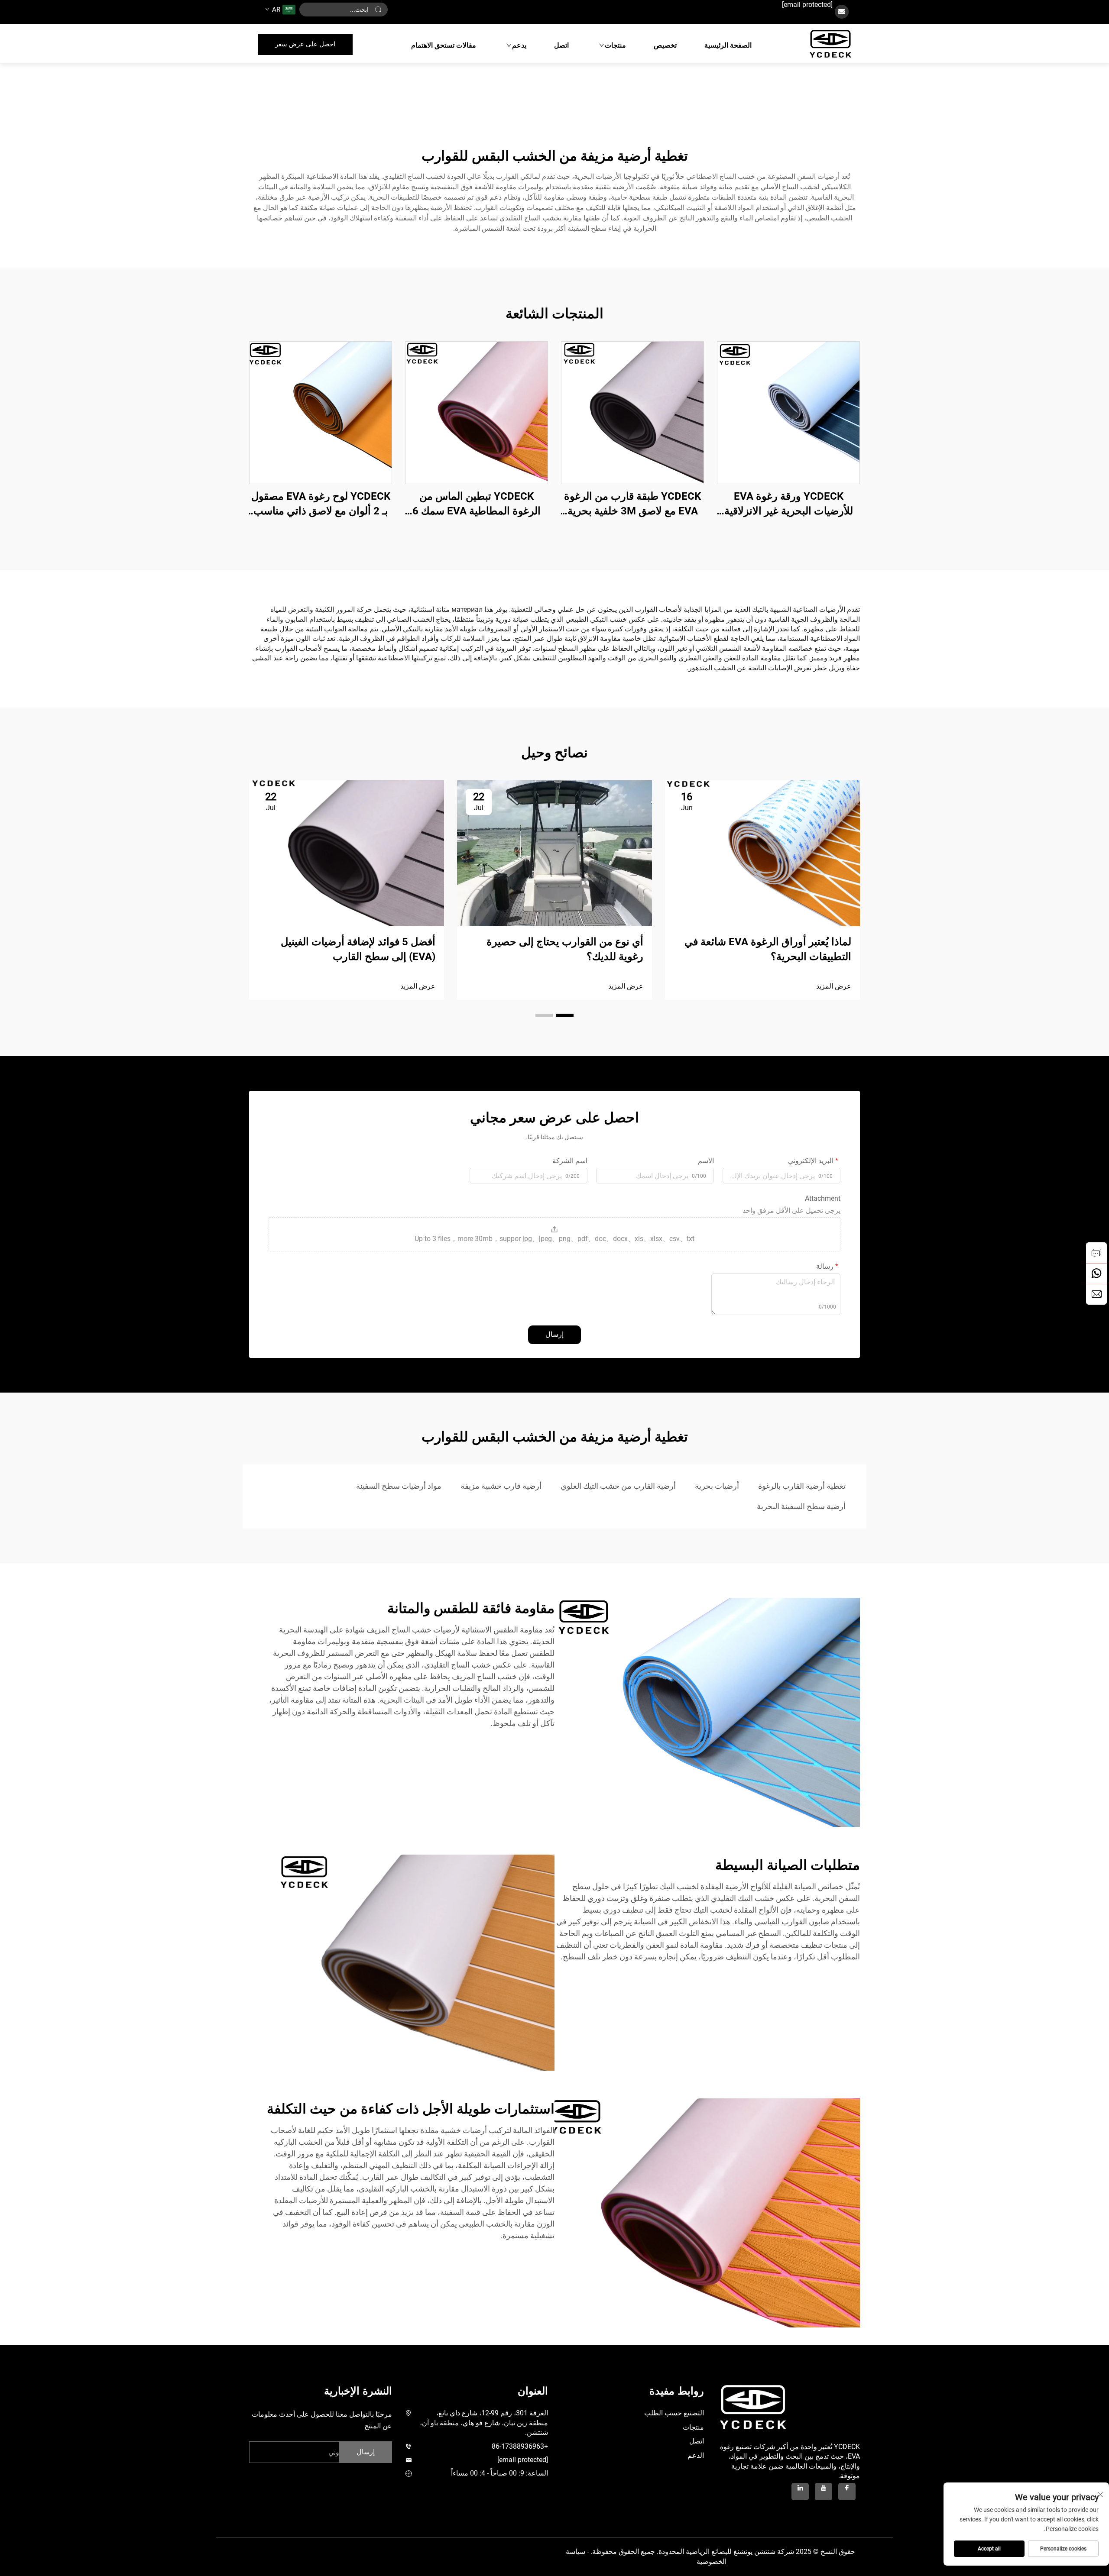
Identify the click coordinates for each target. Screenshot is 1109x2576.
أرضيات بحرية (717, 1486)
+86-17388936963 (520, 2446)
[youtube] (824, 2492)
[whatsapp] (1096, 1273)
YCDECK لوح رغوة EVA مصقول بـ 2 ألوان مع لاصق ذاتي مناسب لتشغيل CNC (321, 504)
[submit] (378, 10)
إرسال (554, 1334)
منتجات (615, 45)
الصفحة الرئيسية (728, 45)
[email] (1096, 1294)
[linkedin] (800, 2492)
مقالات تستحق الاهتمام (444, 45)
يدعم (519, 45)
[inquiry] (1096, 1253)
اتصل (561, 45)
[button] (565, 1015)
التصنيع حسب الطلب (674, 2413)
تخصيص (665, 45)
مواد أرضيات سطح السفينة (399, 1486)
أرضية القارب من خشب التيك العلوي (618, 1486)
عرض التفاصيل (788, 412)
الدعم (696, 2455)
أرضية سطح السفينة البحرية (801, 1506)
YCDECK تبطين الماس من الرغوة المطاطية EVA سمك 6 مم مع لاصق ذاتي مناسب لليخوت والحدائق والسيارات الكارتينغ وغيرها (477, 504)
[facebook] (847, 2492)
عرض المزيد (834, 986)
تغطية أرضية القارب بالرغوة (802, 1486)
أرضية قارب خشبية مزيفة (501, 1486)
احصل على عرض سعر (305, 44)
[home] (830, 44)
